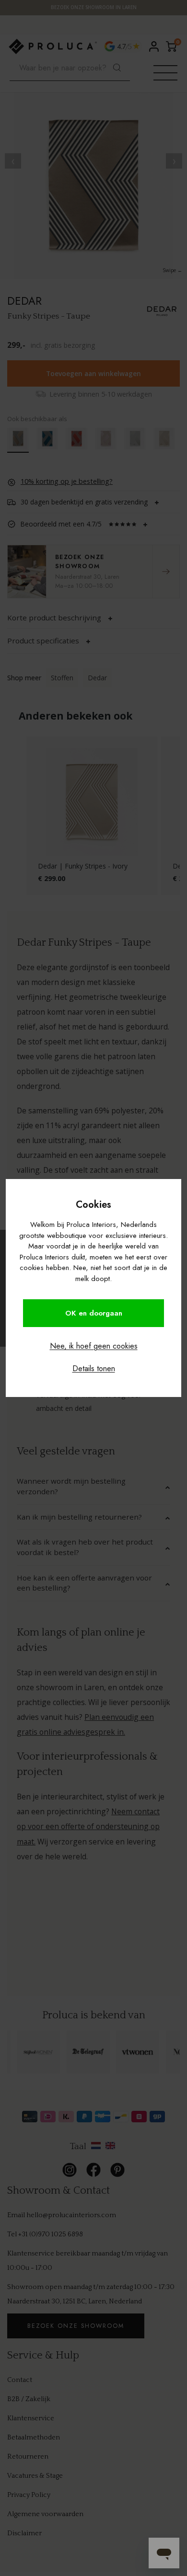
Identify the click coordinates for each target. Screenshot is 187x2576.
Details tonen (94, 1368)
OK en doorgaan (94, 1313)
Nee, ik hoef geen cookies (94, 1346)
